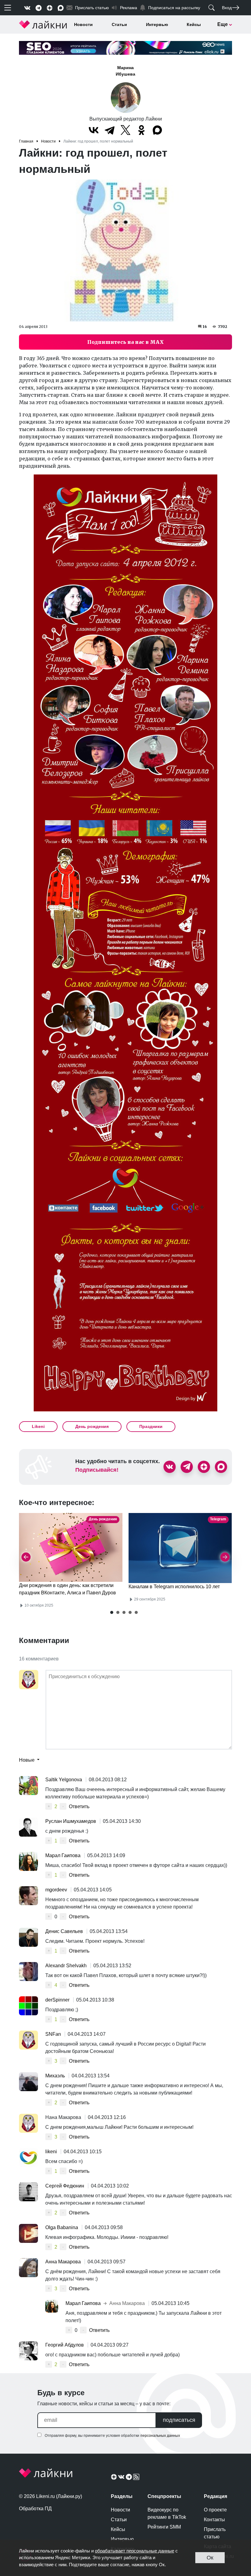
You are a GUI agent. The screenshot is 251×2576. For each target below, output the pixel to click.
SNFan (54, 2034)
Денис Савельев (65, 1931)
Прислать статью (215, 2533)
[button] (112, 1612)
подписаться (179, 2420)
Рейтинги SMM (164, 2527)
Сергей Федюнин (65, 2186)
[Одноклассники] (141, 130)
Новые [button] (27, 1760)
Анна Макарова (64, 2262)
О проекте (215, 2510)
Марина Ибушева (125, 71)
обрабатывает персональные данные (135, 2551)
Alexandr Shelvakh (67, 1966)
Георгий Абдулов (65, 2345)
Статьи (119, 24)
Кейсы (194, 24)
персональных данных (160, 2436)
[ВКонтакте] (94, 130)
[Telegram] (110, 130)
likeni (52, 2152)
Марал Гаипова (64, 1855)
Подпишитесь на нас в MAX (125, 342)
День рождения (92, 1426)
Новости (83, 24)
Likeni (38, 1426)
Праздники (151, 1426)
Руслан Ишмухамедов (71, 1821)
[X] (125, 130)
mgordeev (57, 1890)
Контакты (214, 2520)
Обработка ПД (35, 2509)
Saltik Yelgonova (64, 1780)
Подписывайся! (97, 1470)
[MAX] (157, 130)
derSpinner (58, 2000)
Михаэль (56, 2076)
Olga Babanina (62, 2227)
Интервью (157, 24)
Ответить (79, 1807)
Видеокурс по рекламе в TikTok (167, 2513)
